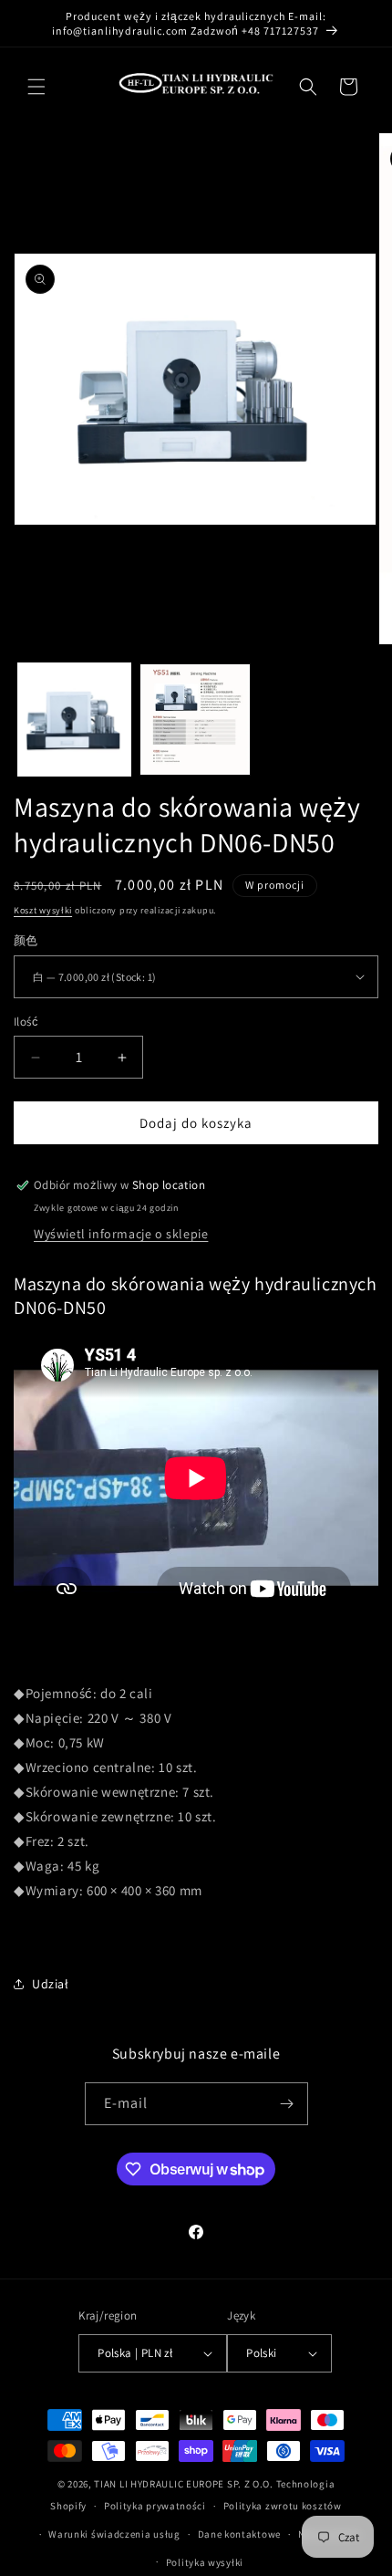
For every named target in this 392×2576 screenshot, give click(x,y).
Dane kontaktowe (240, 2534)
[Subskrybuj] (287, 2104)
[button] (36, 87)
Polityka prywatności (155, 2506)
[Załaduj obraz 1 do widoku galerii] (74, 720)
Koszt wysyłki (43, 910)
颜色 (26, 940)
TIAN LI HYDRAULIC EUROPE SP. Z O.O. (184, 2484)
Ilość (26, 1022)
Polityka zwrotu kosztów (283, 2506)
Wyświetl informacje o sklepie (121, 1234)
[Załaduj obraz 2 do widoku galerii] (196, 720)
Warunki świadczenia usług (114, 2534)
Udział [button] (51, 1984)
